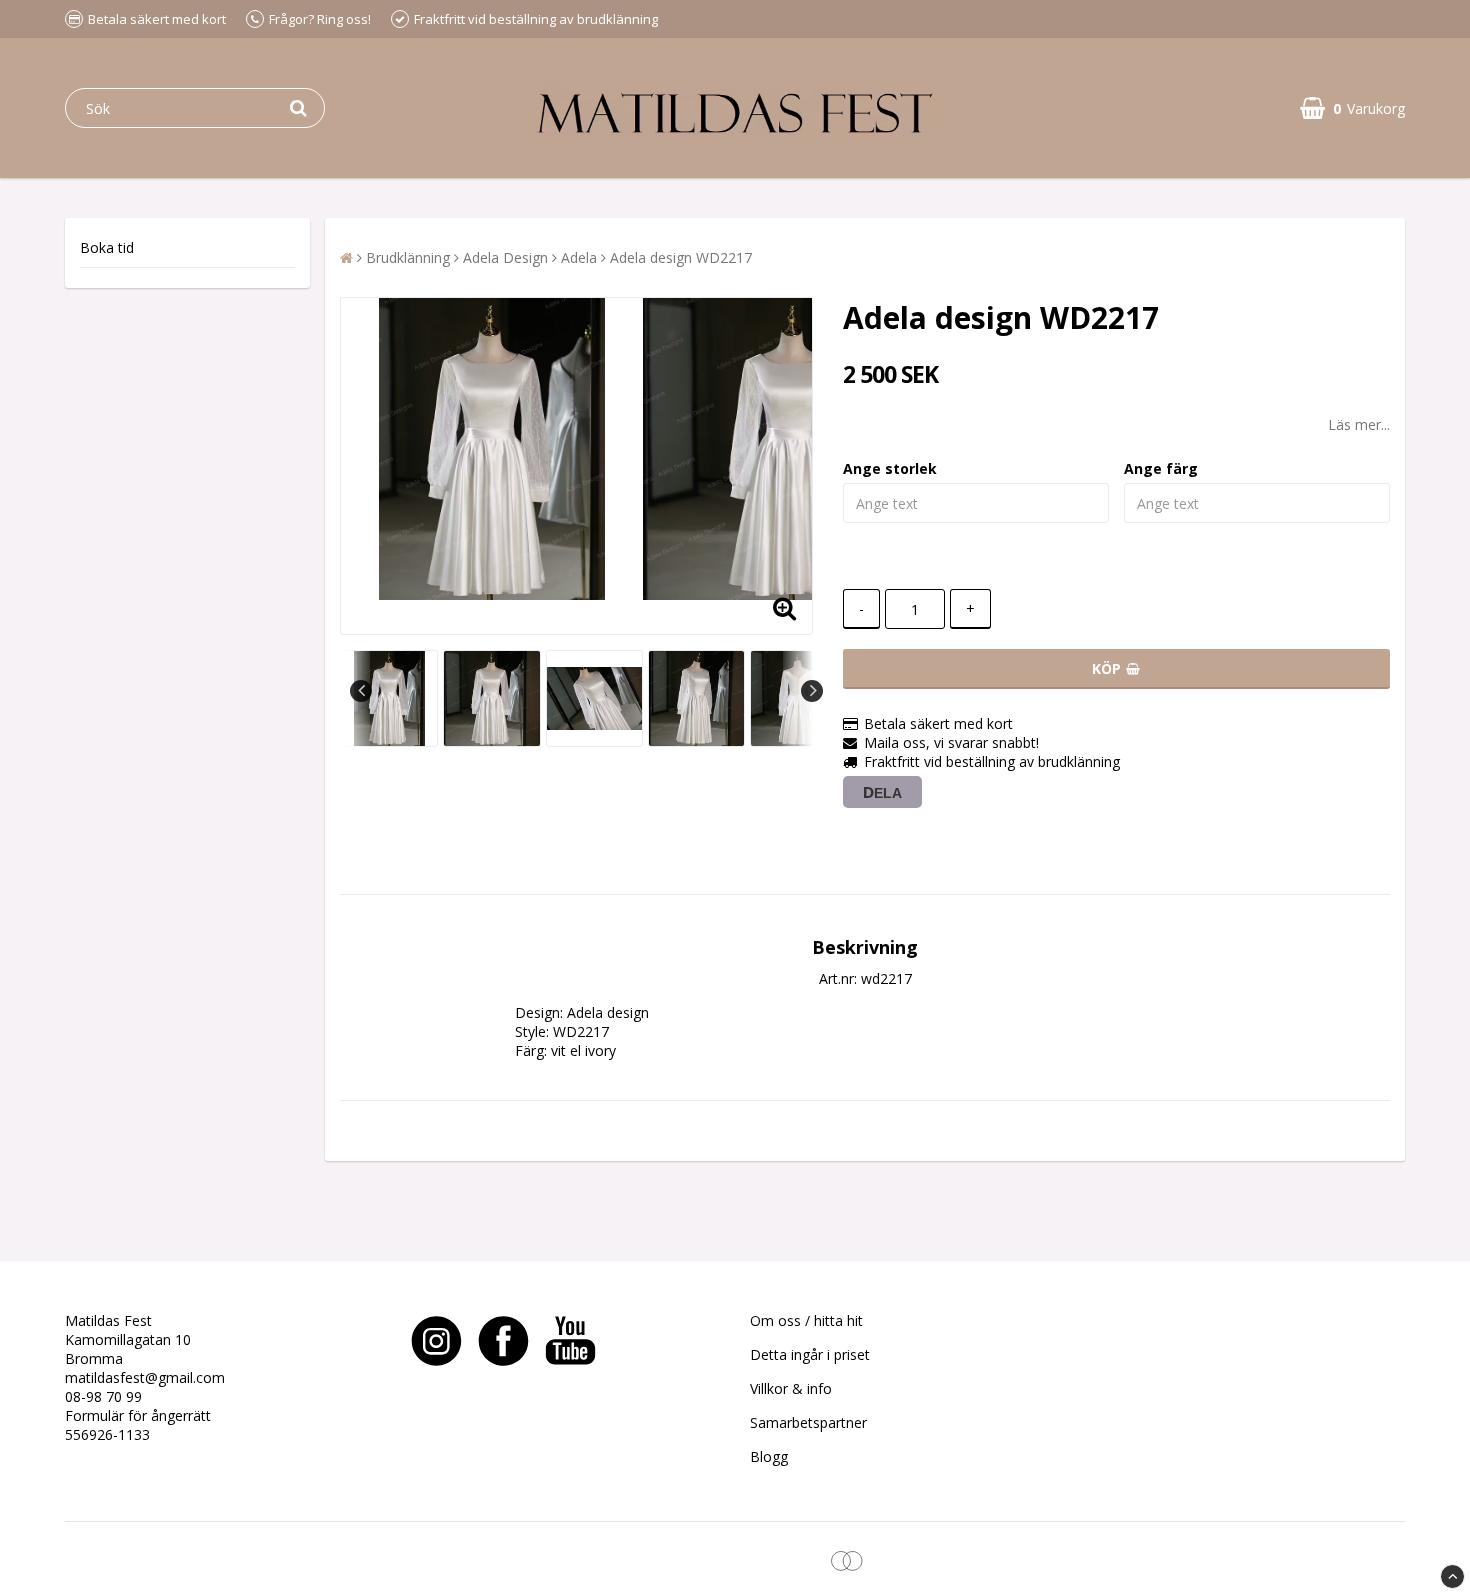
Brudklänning (408, 257)
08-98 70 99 (103, 1396)
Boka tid (107, 247)
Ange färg (1161, 468)
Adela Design (505, 257)
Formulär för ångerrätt (138, 1415)
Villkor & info (791, 1388)
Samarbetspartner (808, 1422)
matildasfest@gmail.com (145, 1377)
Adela (579, 257)
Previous (361, 691)
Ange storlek (890, 468)
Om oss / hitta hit (806, 1320)
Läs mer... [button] (1359, 424)
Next (812, 691)
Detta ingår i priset (810, 1354)
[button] (1352, 108)
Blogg (769, 1456)
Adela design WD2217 (681, 257)
